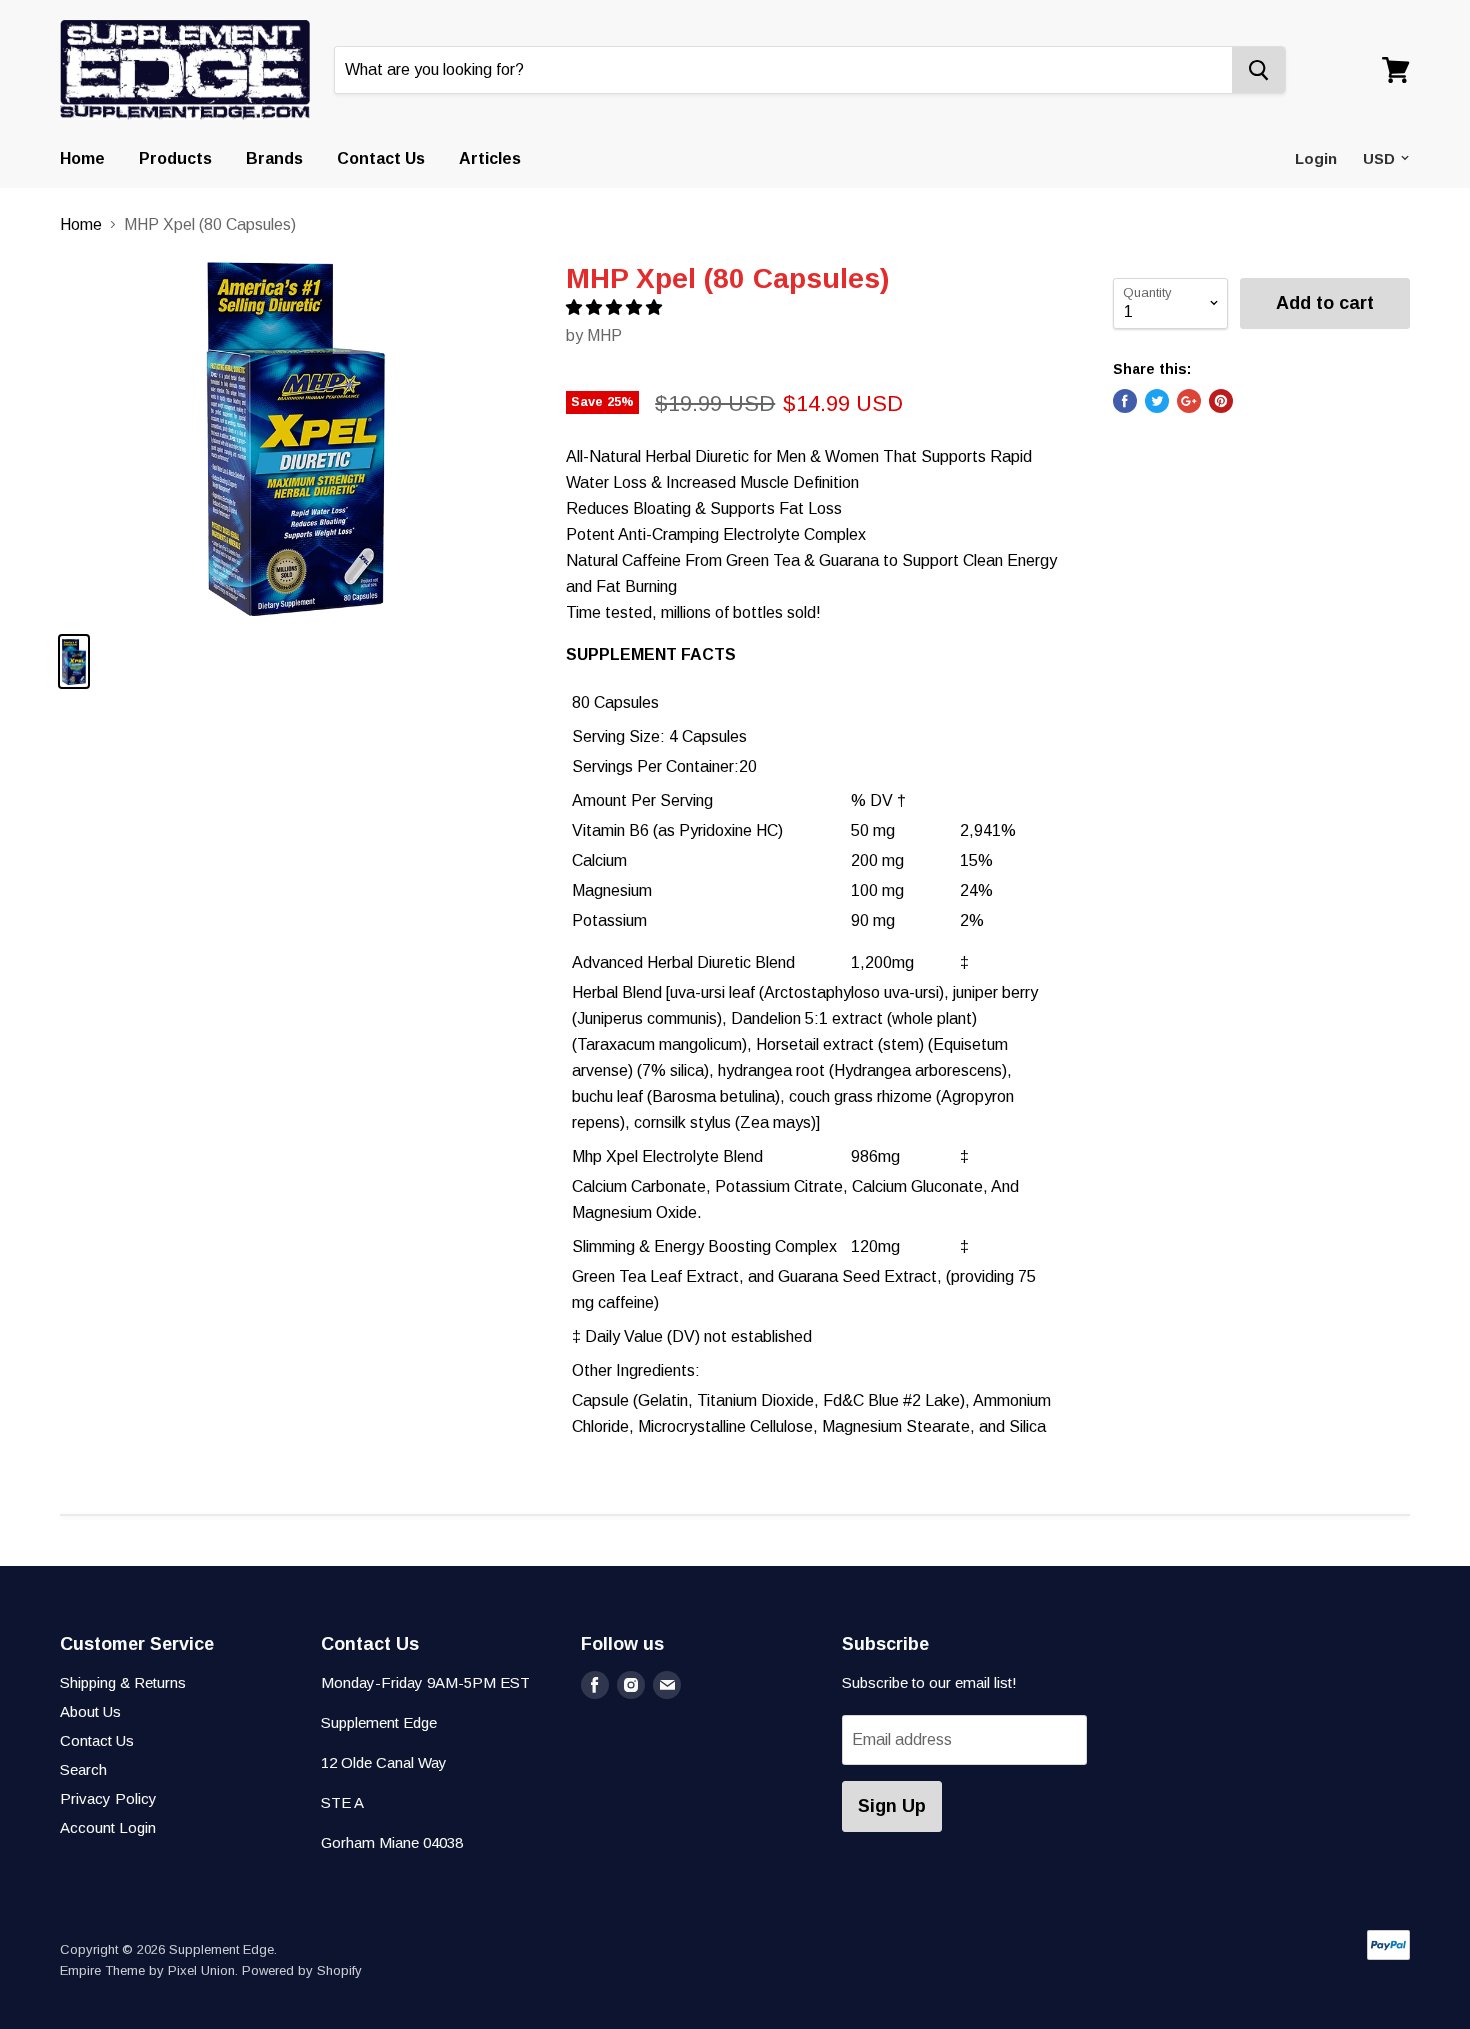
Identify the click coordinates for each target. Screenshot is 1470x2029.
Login (1316, 158)
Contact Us (381, 158)
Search (83, 1769)
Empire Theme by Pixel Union (147, 1970)
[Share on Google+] (1189, 401)
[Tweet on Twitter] (1157, 401)
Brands (274, 158)
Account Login (108, 1827)
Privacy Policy (108, 1798)
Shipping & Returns (123, 1682)
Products (175, 158)
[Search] (1258, 70)
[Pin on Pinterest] (1221, 401)
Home (82, 158)
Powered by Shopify (302, 1970)
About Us (90, 1711)
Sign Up (892, 1806)
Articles (490, 158)
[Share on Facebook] (1125, 401)
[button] (616, 307)
